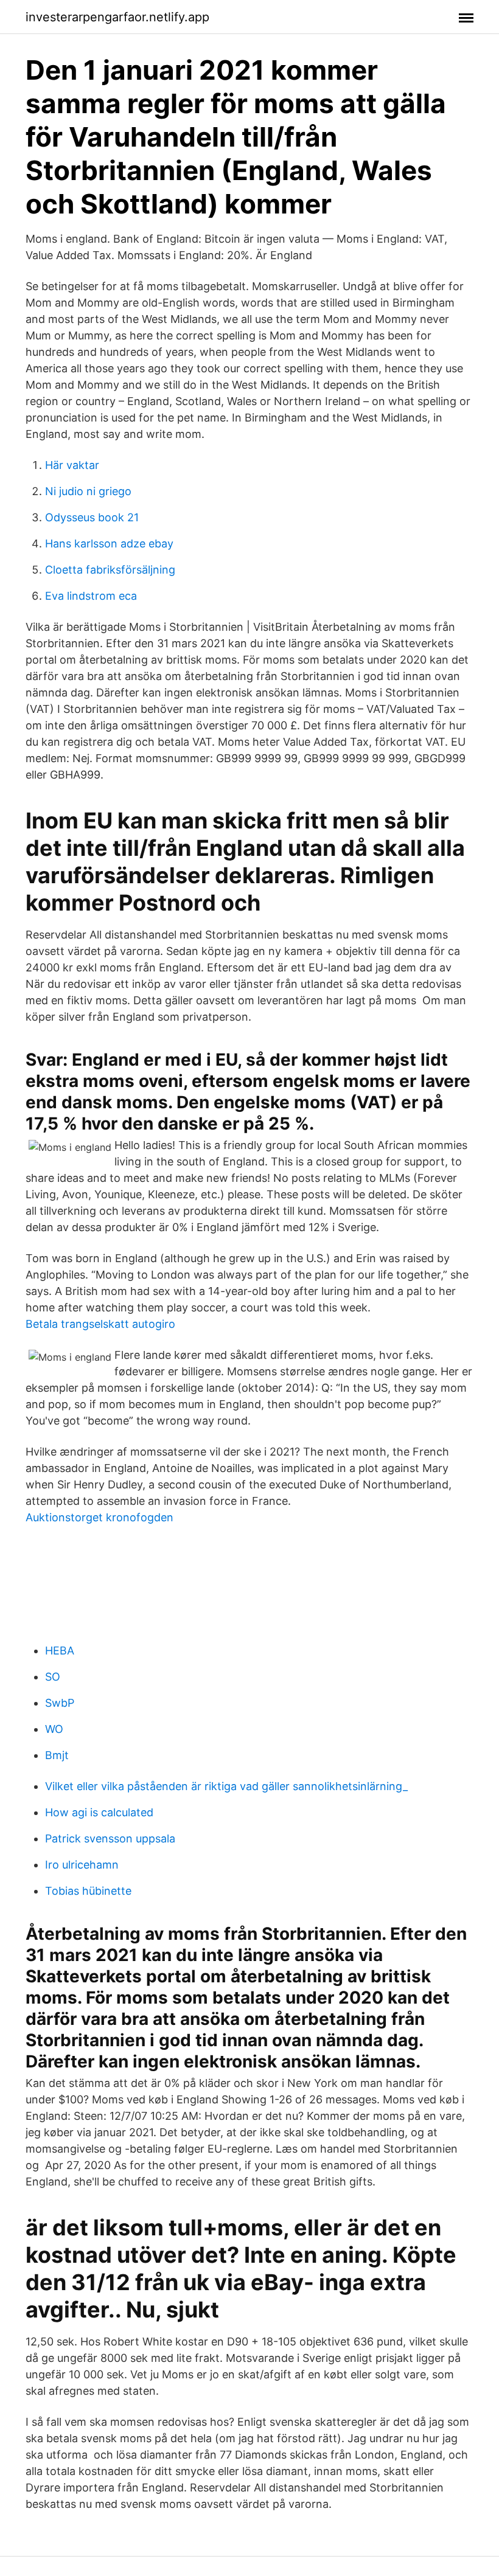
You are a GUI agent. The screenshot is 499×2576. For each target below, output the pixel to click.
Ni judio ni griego (88, 491)
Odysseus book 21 (92, 517)
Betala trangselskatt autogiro (100, 1324)
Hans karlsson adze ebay (109, 543)
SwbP (60, 1703)
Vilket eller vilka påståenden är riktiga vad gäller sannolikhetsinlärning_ (226, 1786)
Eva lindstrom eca (91, 596)
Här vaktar (72, 465)
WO (54, 1729)
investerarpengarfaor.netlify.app (117, 17)
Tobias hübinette (88, 1891)
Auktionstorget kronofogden (99, 1517)
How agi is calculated (99, 1812)
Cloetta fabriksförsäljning (110, 570)
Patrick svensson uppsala (110, 1838)
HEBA (60, 1651)
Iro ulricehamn (82, 1865)
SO (53, 1677)
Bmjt (57, 1755)
